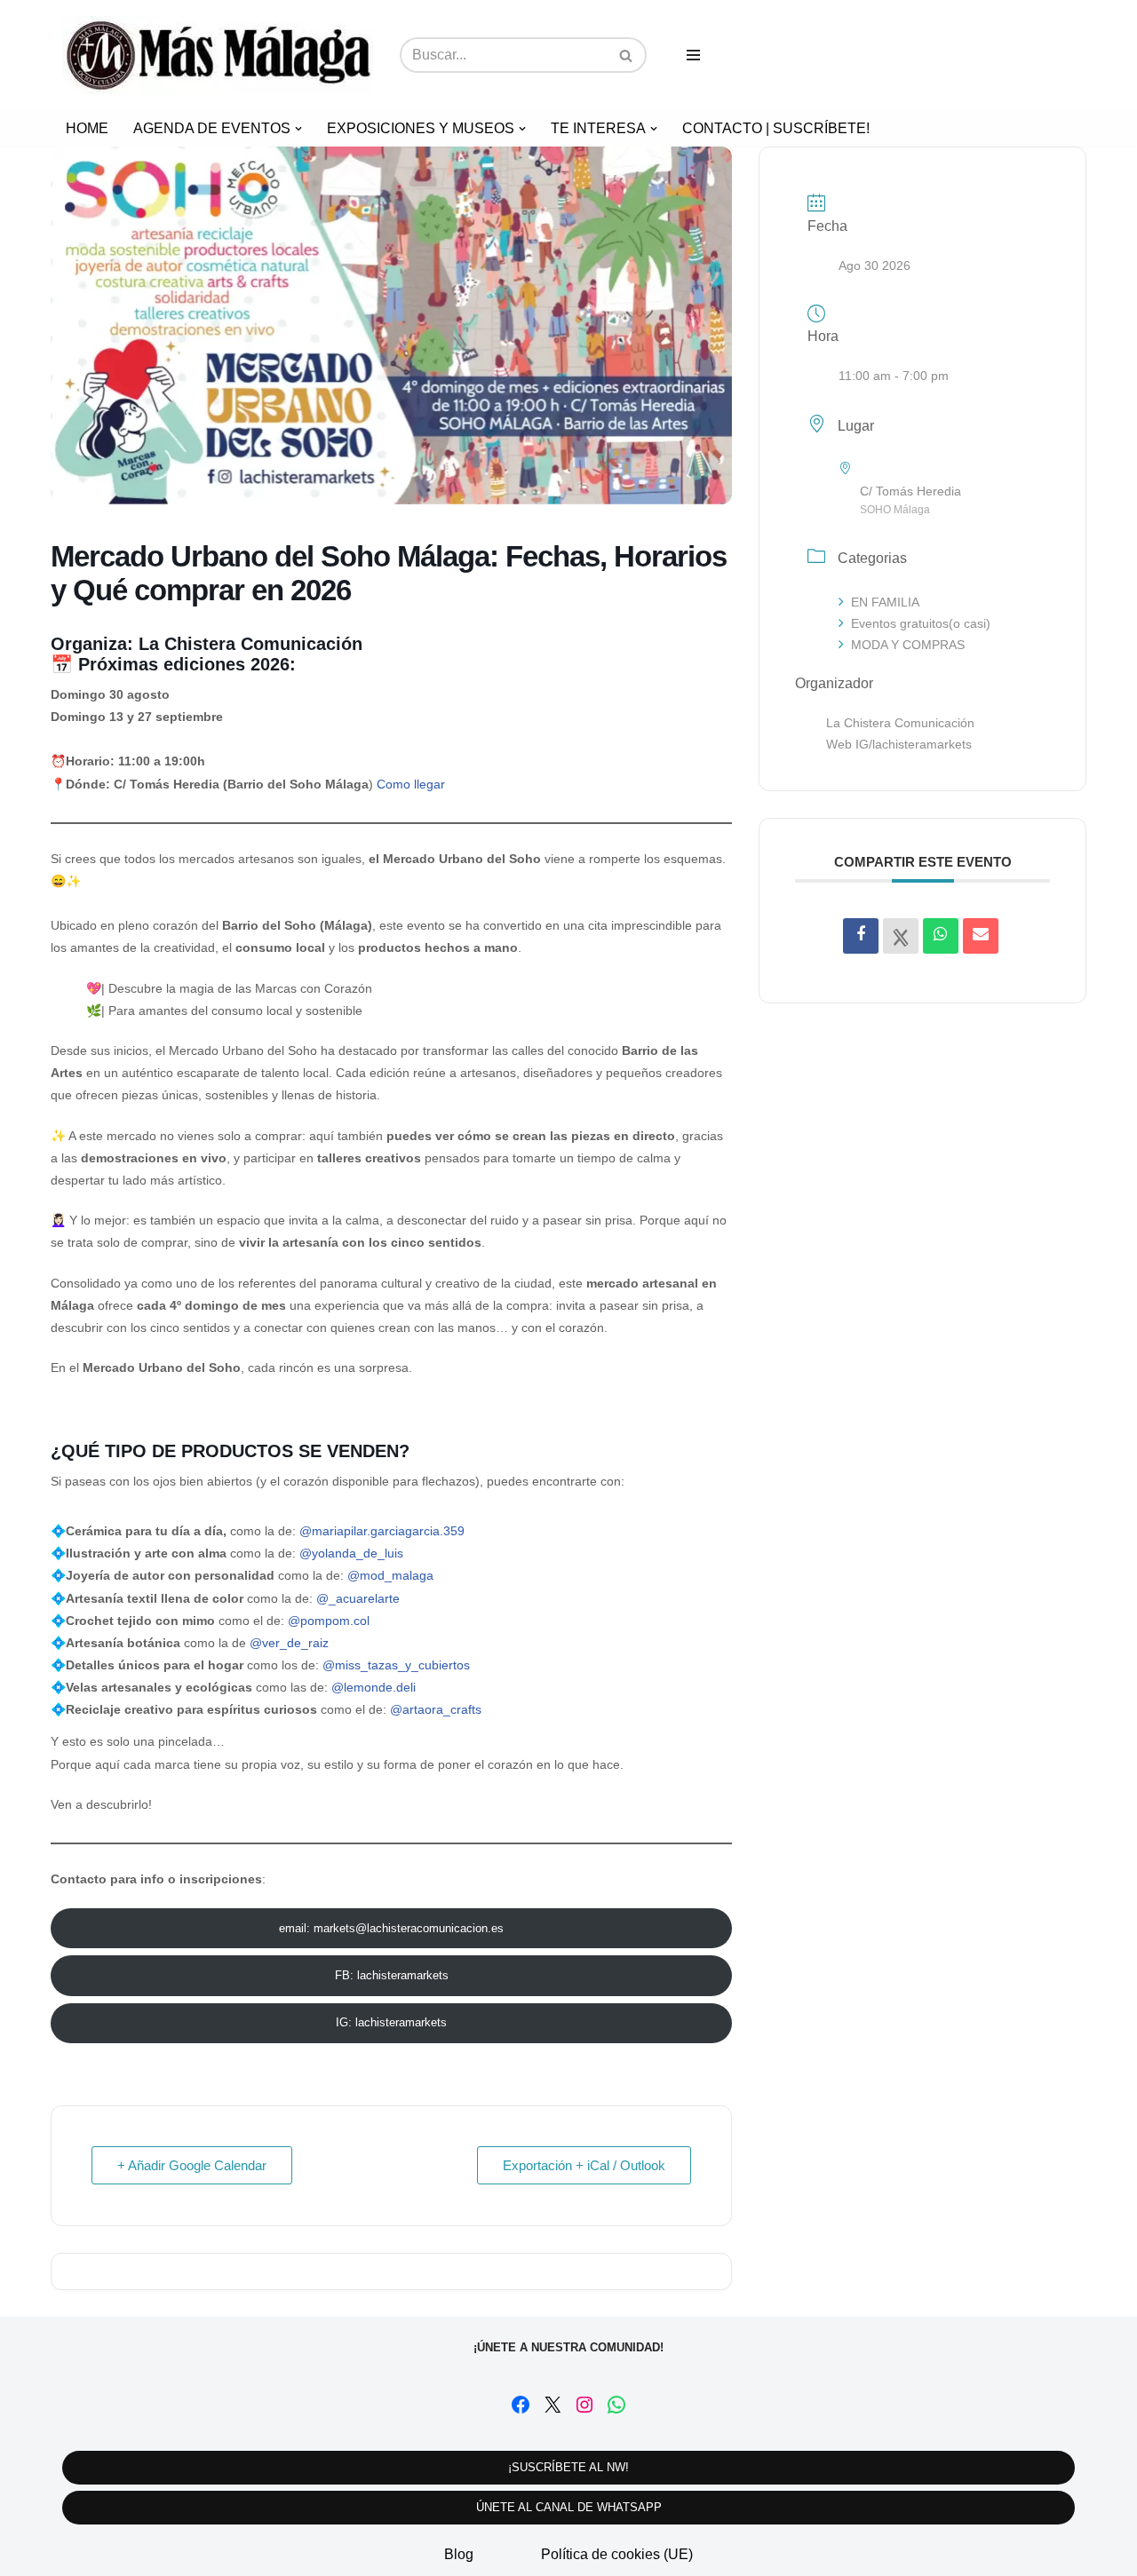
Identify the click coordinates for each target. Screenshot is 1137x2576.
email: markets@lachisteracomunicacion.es (391, 1928)
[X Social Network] (901, 936)
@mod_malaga (390, 1575)
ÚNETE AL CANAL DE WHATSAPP (569, 2507)
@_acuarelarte (358, 1598)
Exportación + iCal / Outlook (584, 2165)
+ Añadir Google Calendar (192, 2165)
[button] (298, 129)
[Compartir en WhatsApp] (941, 936)
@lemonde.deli (374, 1687)
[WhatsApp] (616, 2405)
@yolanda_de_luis (351, 1553)
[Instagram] (584, 2405)
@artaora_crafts (436, 1709)
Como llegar (411, 784)
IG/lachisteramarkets (914, 744)
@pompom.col (329, 1621)
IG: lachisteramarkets (391, 2022)
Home (87, 128)
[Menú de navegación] (693, 55)
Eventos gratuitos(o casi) (921, 623)
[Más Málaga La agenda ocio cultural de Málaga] (218, 55)
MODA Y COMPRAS (908, 645)
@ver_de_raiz (289, 1643)
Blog (459, 2554)
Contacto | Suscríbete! (776, 128)
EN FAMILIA (885, 602)
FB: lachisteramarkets (392, 1975)
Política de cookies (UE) (617, 2554)
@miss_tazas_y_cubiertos (396, 1665)
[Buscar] (627, 55)
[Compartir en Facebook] (861, 936)
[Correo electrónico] (981, 936)
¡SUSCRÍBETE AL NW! (568, 2467)
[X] (553, 2405)
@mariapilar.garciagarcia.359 (382, 1531)
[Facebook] (521, 2405)
